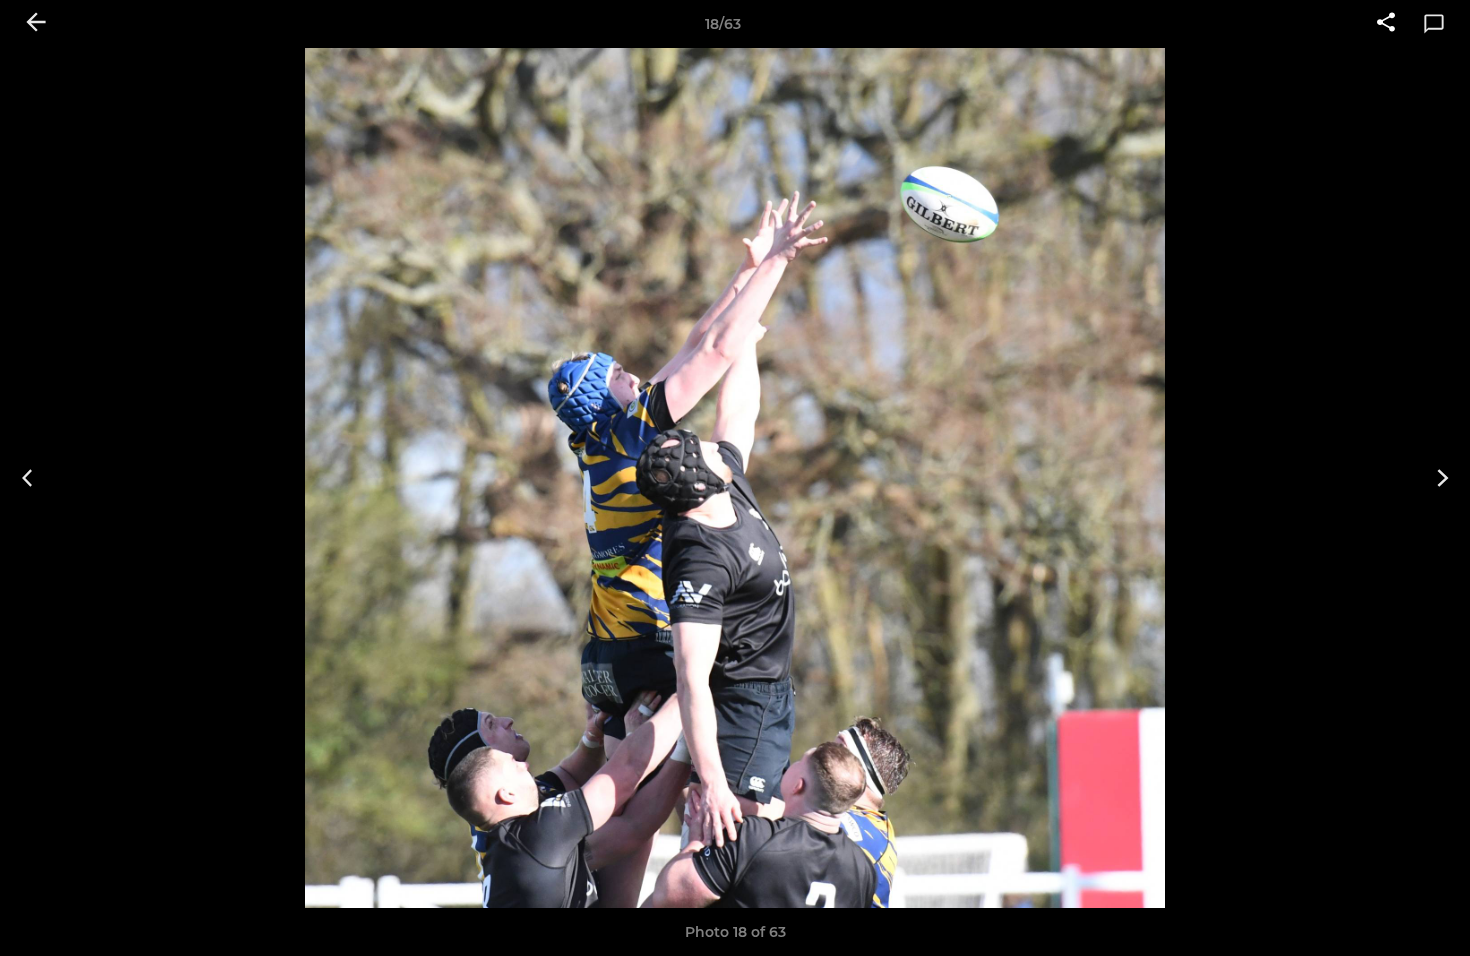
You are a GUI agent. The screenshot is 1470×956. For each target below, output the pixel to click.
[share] (1386, 24)
